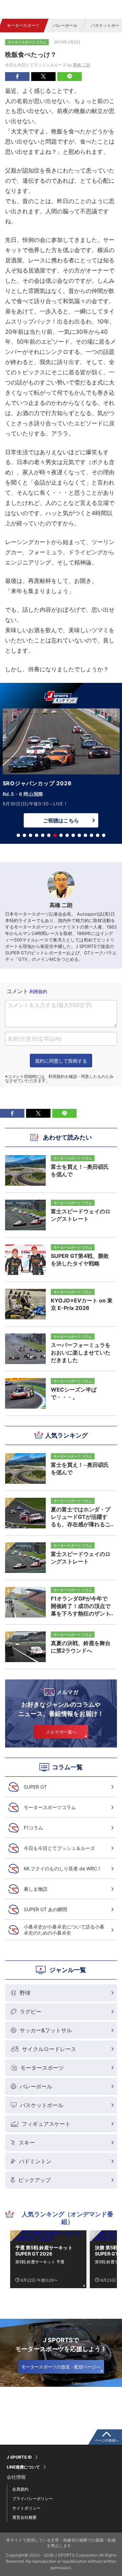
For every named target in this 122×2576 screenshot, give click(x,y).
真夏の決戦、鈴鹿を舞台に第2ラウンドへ (81, 1647)
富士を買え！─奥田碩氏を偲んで (80, 1469)
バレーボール (65, 25)
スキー (27, 2143)
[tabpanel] (61, 770)
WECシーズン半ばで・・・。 (74, 1393)
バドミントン (35, 2161)
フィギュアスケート (46, 2124)
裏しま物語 (36, 1889)
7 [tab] (55, 835)
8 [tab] (61, 835)
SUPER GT (35, 1787)
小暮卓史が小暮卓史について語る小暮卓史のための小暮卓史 (64, 1930)
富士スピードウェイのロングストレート (81, 1558)
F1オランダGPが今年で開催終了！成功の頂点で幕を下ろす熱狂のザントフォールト (81, 1606)
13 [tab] (91, 835)
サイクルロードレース (49, 2049)
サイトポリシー (26, 2508)
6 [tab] (49, 835)
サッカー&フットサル (46, 2030)
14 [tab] (98, 835)
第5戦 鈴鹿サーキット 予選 (40, 2262)
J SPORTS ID (19, 2457)
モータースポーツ (23, 25)
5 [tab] (43, 835)
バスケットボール (42, 2105)
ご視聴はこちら (61, 821)
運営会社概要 (24, 2517)
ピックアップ (35, 2180)
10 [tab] (73, 835)
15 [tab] (104, 835)
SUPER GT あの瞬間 (45, 1909)
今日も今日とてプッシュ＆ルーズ (59, 1848)
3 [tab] (30, 835)
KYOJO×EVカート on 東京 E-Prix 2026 (82, 1304)
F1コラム (33, 1828)
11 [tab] (79, 835)
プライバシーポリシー (33, 2499)
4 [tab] (37, 835)
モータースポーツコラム (50, 1807)
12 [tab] (85, 835)
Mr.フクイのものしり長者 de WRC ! (62, 1868)
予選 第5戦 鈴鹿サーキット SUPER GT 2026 (44, 2251)
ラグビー (30, 2012)
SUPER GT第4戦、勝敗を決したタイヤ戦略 (80, 1260)
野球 (25, 1993)
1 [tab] (18, 835)
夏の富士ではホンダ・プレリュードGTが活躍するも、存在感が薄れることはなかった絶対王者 (81, 1517)
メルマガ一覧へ (61, 1732)
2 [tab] (24, 835)
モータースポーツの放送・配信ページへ (61, 2367)
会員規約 (20, 2489)
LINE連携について (23, 2467)
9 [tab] (67, 835)
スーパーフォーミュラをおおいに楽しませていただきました (81, 1352)
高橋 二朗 (82, 65)
